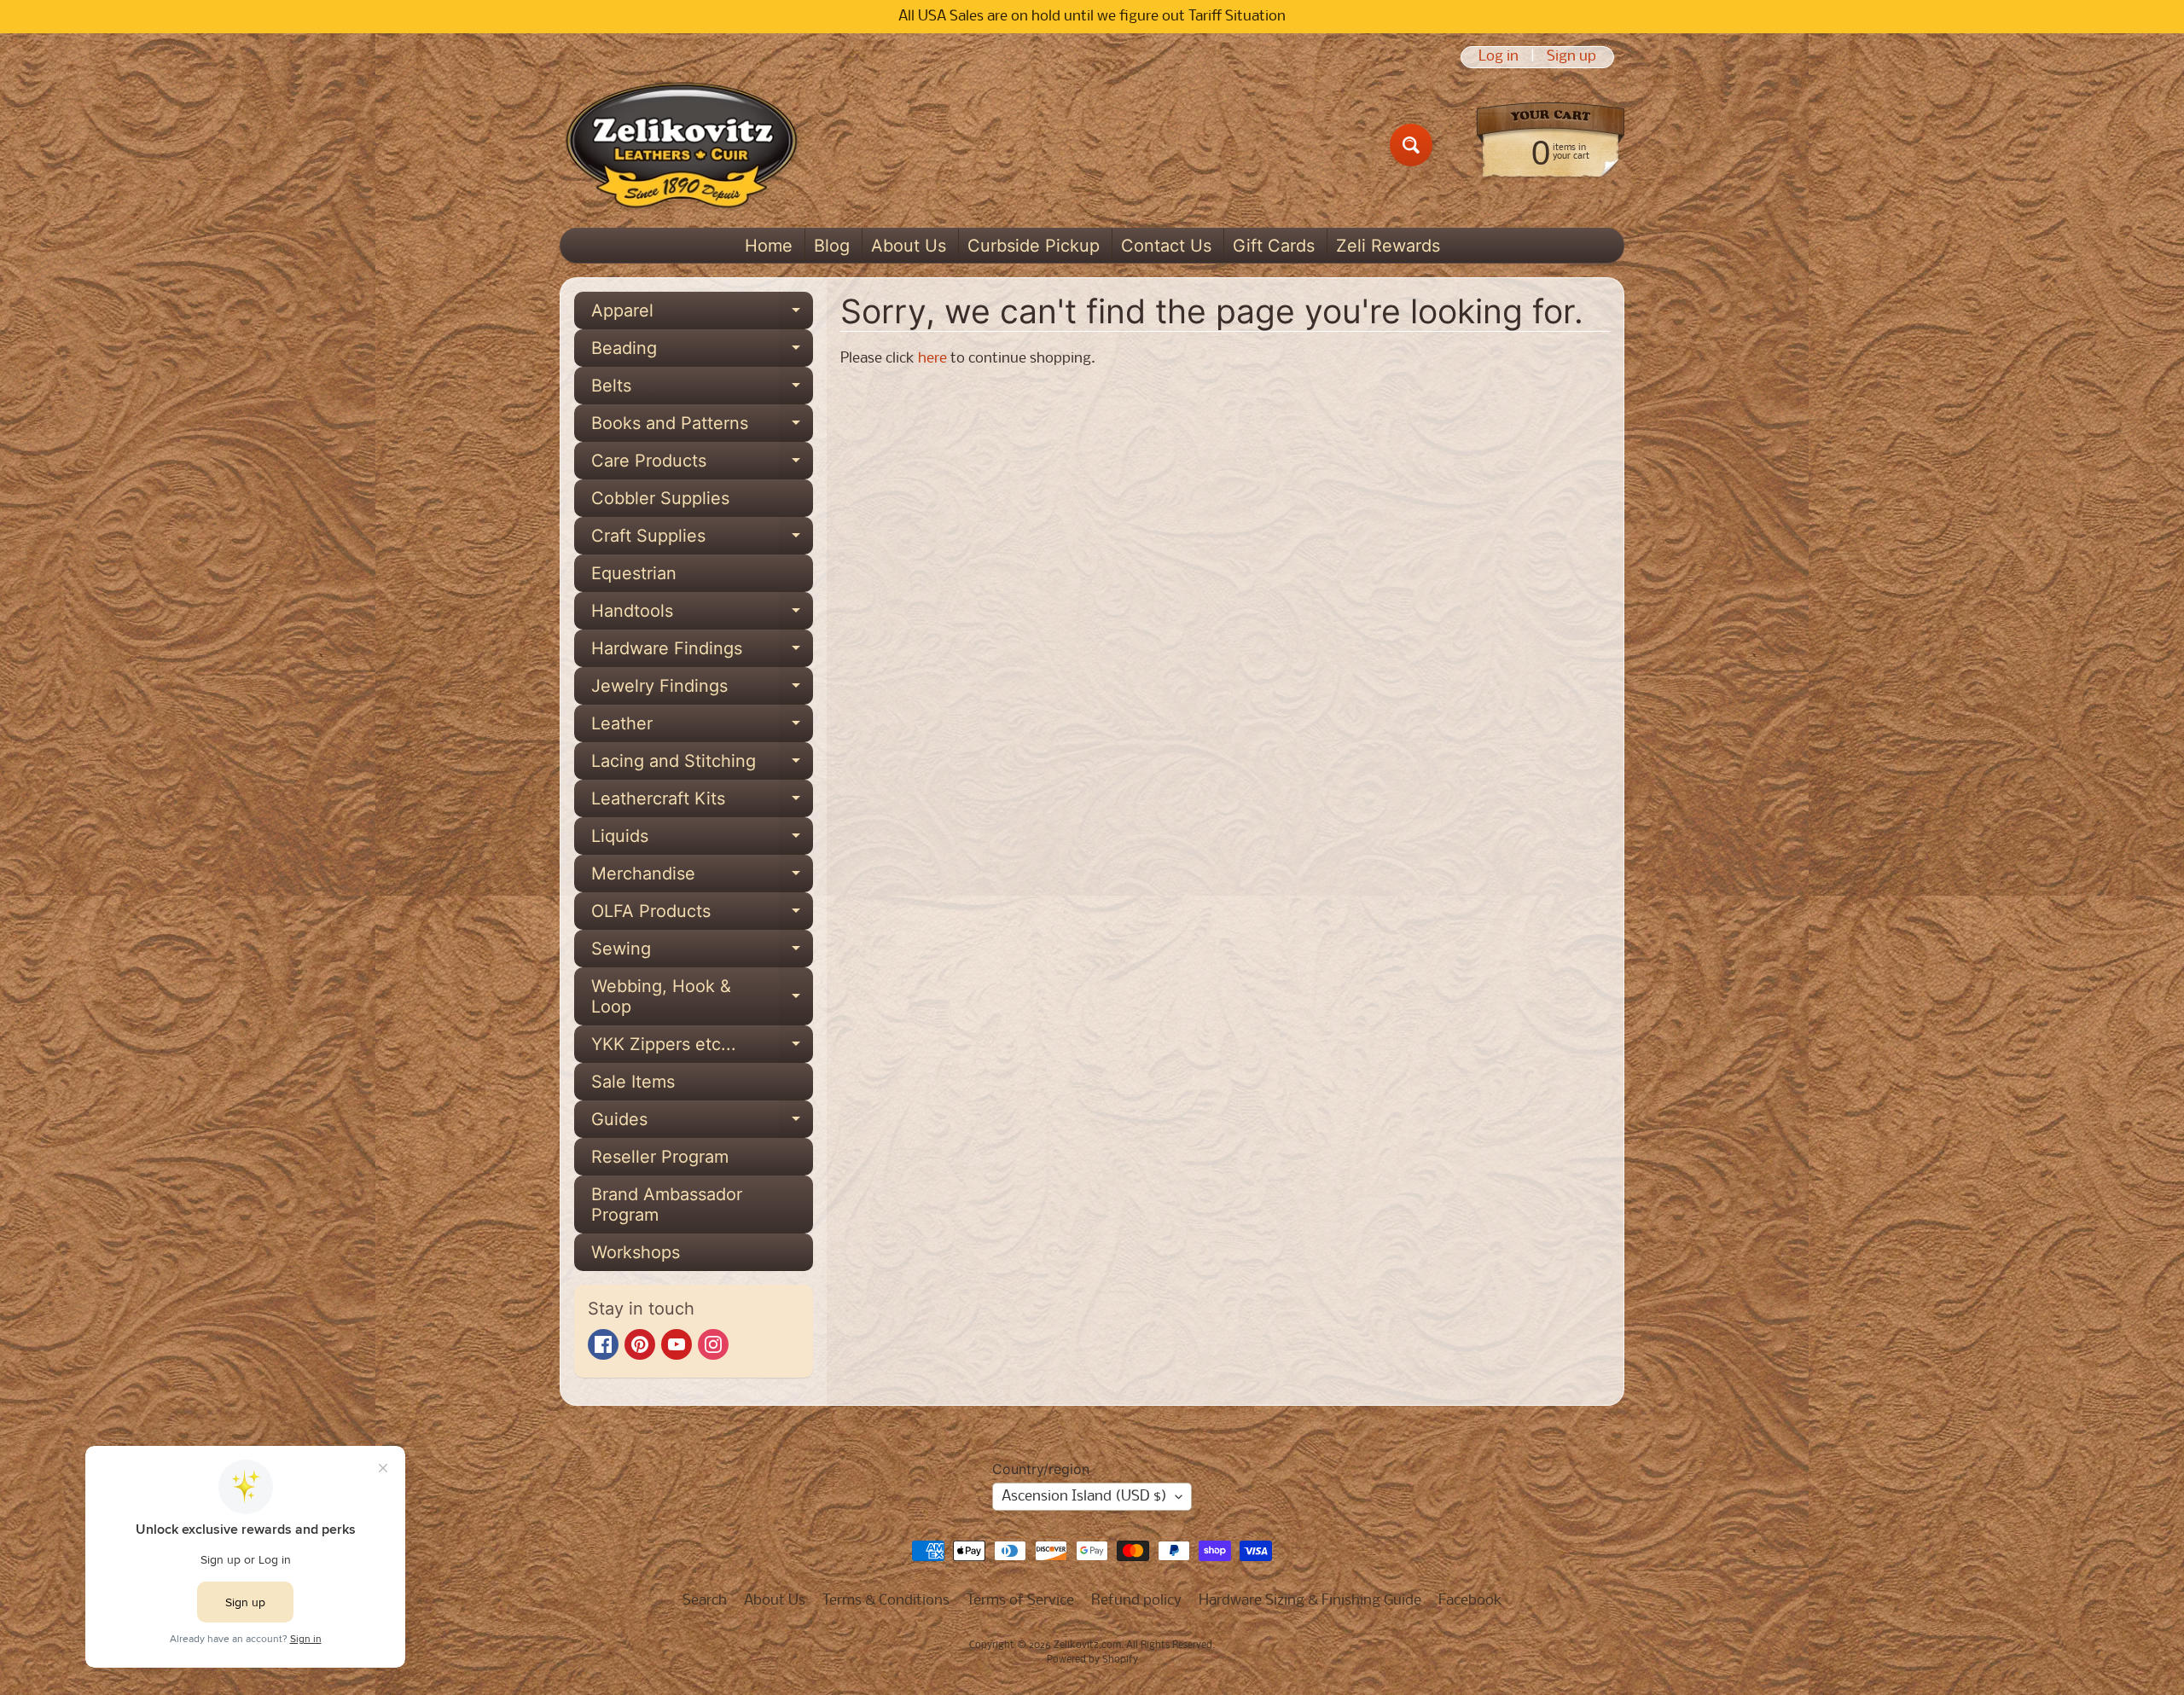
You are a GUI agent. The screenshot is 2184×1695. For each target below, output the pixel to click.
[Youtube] (677, 1344)
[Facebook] (603, 1344)
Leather (702, 728)
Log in (1499, 57)
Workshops (636, 1252)
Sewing (702, 953)
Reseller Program (660, 1157)
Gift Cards (1274, 246)
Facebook (1470, 1601)
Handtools (702, 615)
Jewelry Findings (702, 690)
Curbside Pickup (1034, 246)
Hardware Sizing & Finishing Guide (1310, 1601)
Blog (832, 246)
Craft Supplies (702, 540)
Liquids (702, 840)
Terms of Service (1020, 1601)
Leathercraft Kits (702, 803)
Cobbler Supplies (660, 498)
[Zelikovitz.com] (681, 145)
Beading (702, 352)
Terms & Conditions (886, 1601)
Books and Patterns (702, 427)
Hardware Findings (702, 653)
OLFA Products (702, 915)
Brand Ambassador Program (667, 1204)
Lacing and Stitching (702, 765)
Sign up (1571, 57)
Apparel (702, 315)
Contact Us (1166, 246)
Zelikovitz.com (1087, 1646)
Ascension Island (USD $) (1084, 1497)
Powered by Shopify (1092, 1660)
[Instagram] (713, 1344)
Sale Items (633, 1082)
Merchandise (702, 878)
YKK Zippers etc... (702, 1048)
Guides (702, 1123)
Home (769, 246)
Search (705, 1601)
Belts (702, 390)
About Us (909, 246)
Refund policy (1136, 1601)
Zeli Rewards (1388, 246)
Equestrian (634, 573)
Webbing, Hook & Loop (702, 997)
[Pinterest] (640, 1344)
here (932, 359)
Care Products (702, 465)
